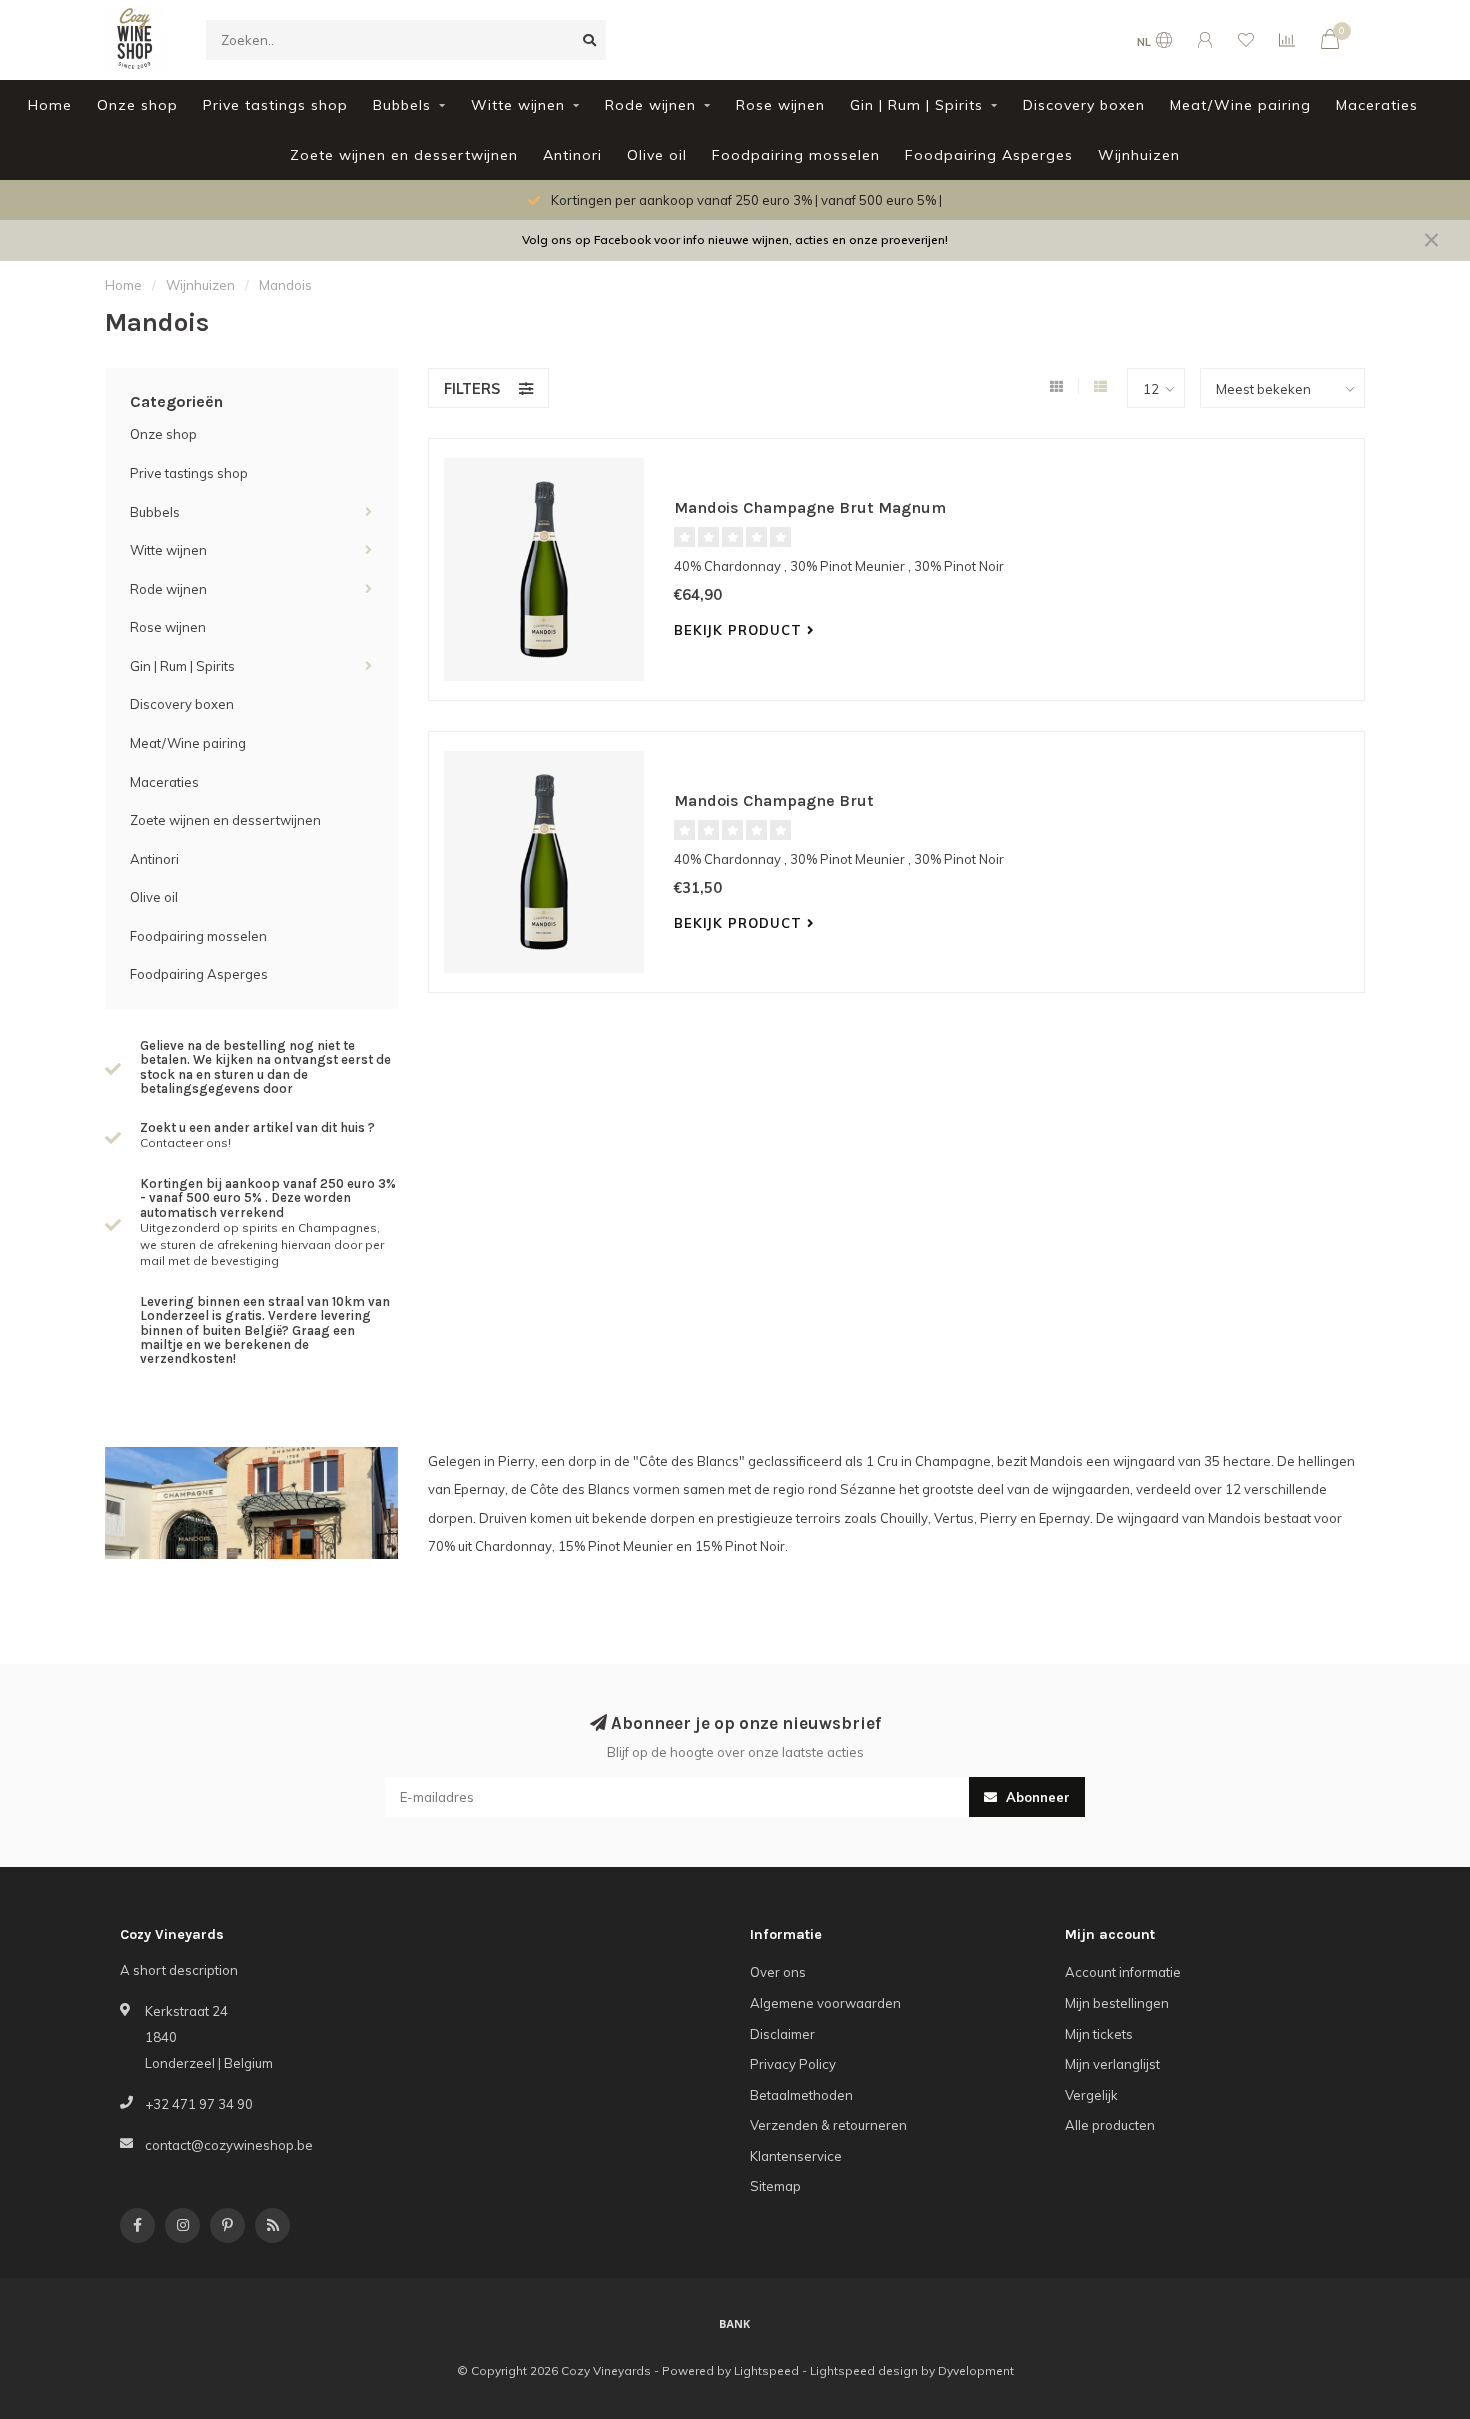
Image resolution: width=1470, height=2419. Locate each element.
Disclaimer (782, 2034)
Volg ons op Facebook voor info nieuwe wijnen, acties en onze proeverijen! (735, 239)
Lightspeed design (864, 2370)
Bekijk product (740, 630)
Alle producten (1110, 2125)
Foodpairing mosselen (796, 155)
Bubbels (402, 105)
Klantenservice (796, 2156)
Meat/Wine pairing (1240, 105)
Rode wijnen (650, 105)
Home (50, 105)
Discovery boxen (1084, 105)
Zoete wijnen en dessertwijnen (404, 155)
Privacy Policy (793, 2064)
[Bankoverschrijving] (735, 2323)
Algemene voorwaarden (825, 2003)
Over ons (778, 1972)
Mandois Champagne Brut (774, 800)
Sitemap (775, 2186)
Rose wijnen (780, 105)
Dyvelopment (976, 2370)
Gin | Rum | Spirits (916, 105)
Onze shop (137, 105)
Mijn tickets (1099, 2034)
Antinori (572, 155)
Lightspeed (766, 2370)
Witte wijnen (518, 105)
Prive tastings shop (275, 105)
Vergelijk (1091, 2095)
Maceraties (1377, 105)
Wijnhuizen (1139, 155)
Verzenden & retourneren (828, 2125)
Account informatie (1123, 1972)
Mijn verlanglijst (1112, 2064)
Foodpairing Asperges (989, 155)
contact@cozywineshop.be (229, 2145)
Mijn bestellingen (1117, 2003)
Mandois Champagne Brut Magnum (810, 507)
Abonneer (1036, 1797)
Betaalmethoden (801, 2095)
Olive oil (657, 155)
